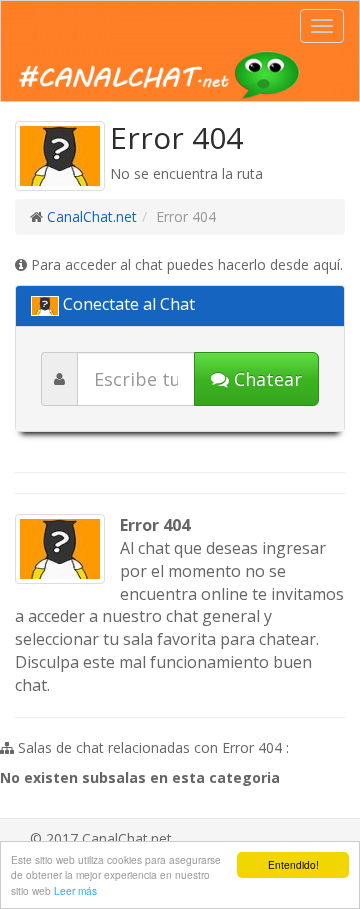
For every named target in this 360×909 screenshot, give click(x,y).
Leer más (75, 890)
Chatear (265, 379)
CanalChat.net (92, 216)
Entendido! (293, 864)
